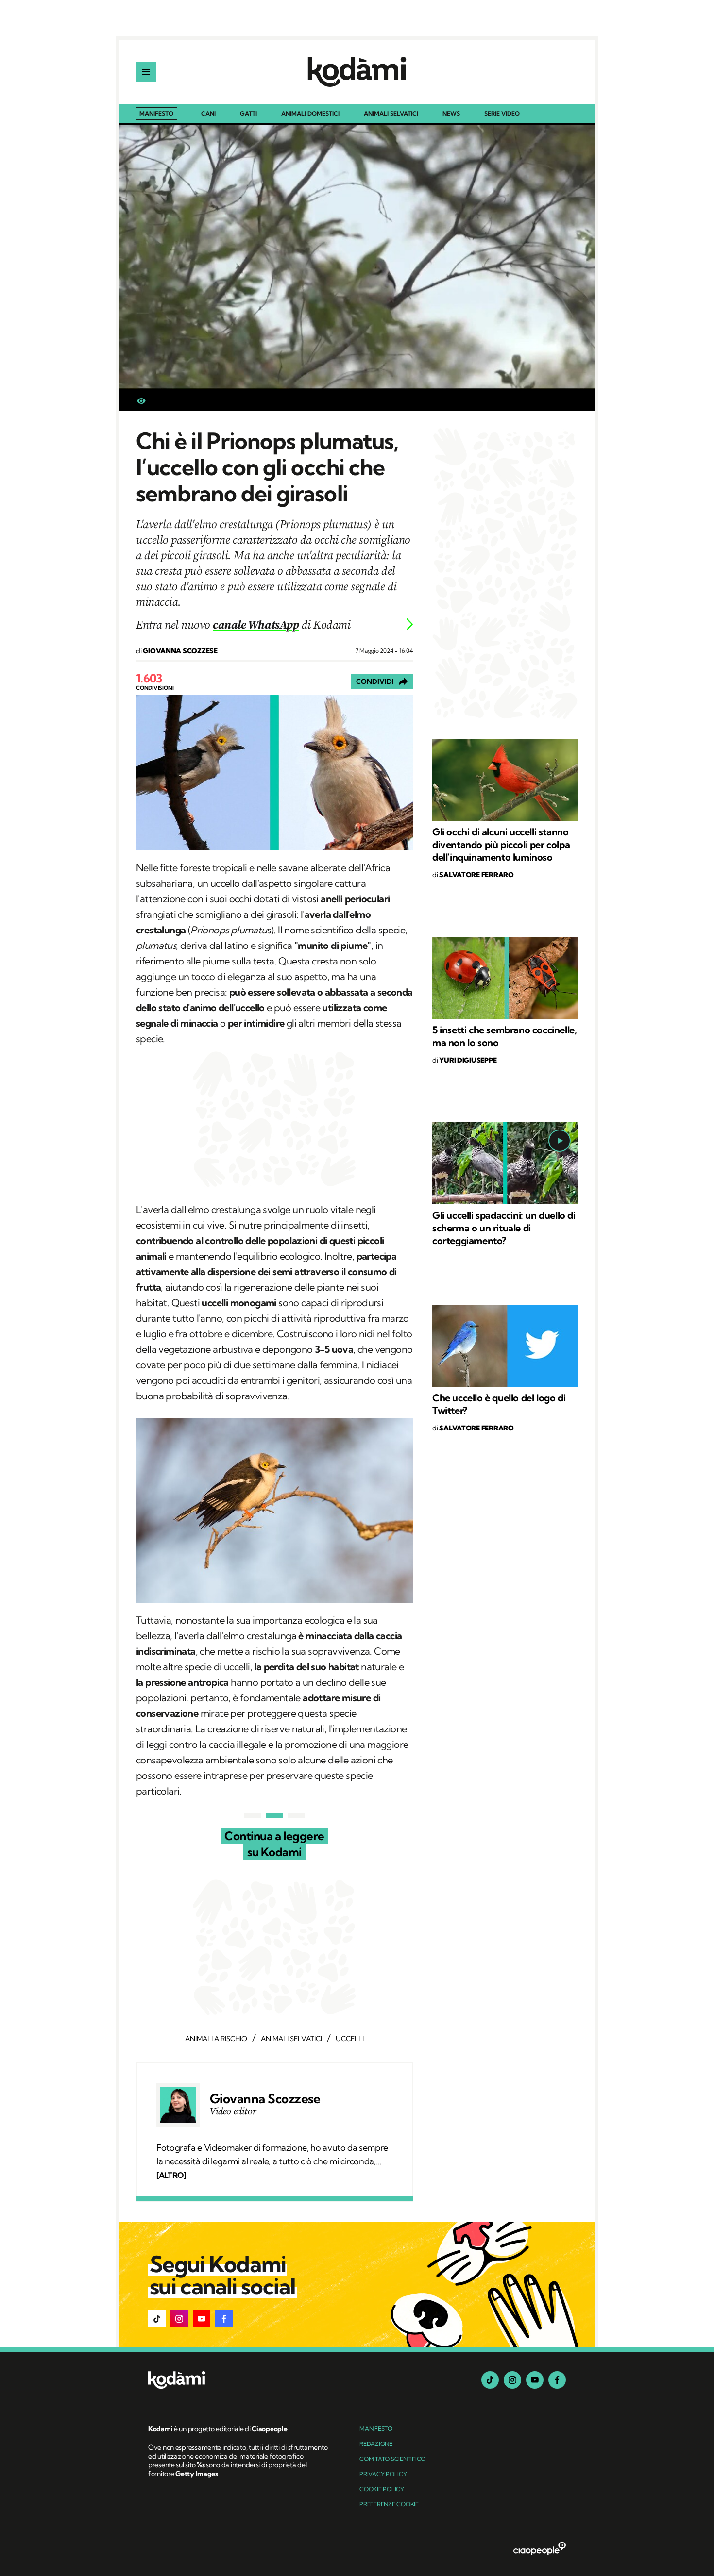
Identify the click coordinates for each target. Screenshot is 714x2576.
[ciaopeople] (540, 2549)
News (451, 114)
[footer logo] (239, 2381)
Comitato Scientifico (392, 2459)
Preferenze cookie (389, 2504)
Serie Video (502, 114)
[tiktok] (490, 2380)
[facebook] (557, 2380)
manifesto (376, 2429)
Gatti (248, 114)
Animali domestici (310, 114)
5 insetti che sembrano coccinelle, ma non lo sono (504, 1036)
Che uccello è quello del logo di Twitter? (499, 1404)
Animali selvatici (391, 114)
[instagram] (512, 2380)
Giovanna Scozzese (265, 2099)
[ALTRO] (171, 2175)
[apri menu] (146, 72)
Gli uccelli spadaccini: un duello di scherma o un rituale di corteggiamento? (504, 1228)
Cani (208, 114)
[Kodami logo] (357, 72)
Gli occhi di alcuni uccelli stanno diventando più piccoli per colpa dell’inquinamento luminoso (501, 844)
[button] (157, 2319)
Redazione (376, 2444)
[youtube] (535, 2380)
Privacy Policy (383, 2474)
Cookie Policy (382, 2489)
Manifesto (156, 113)
